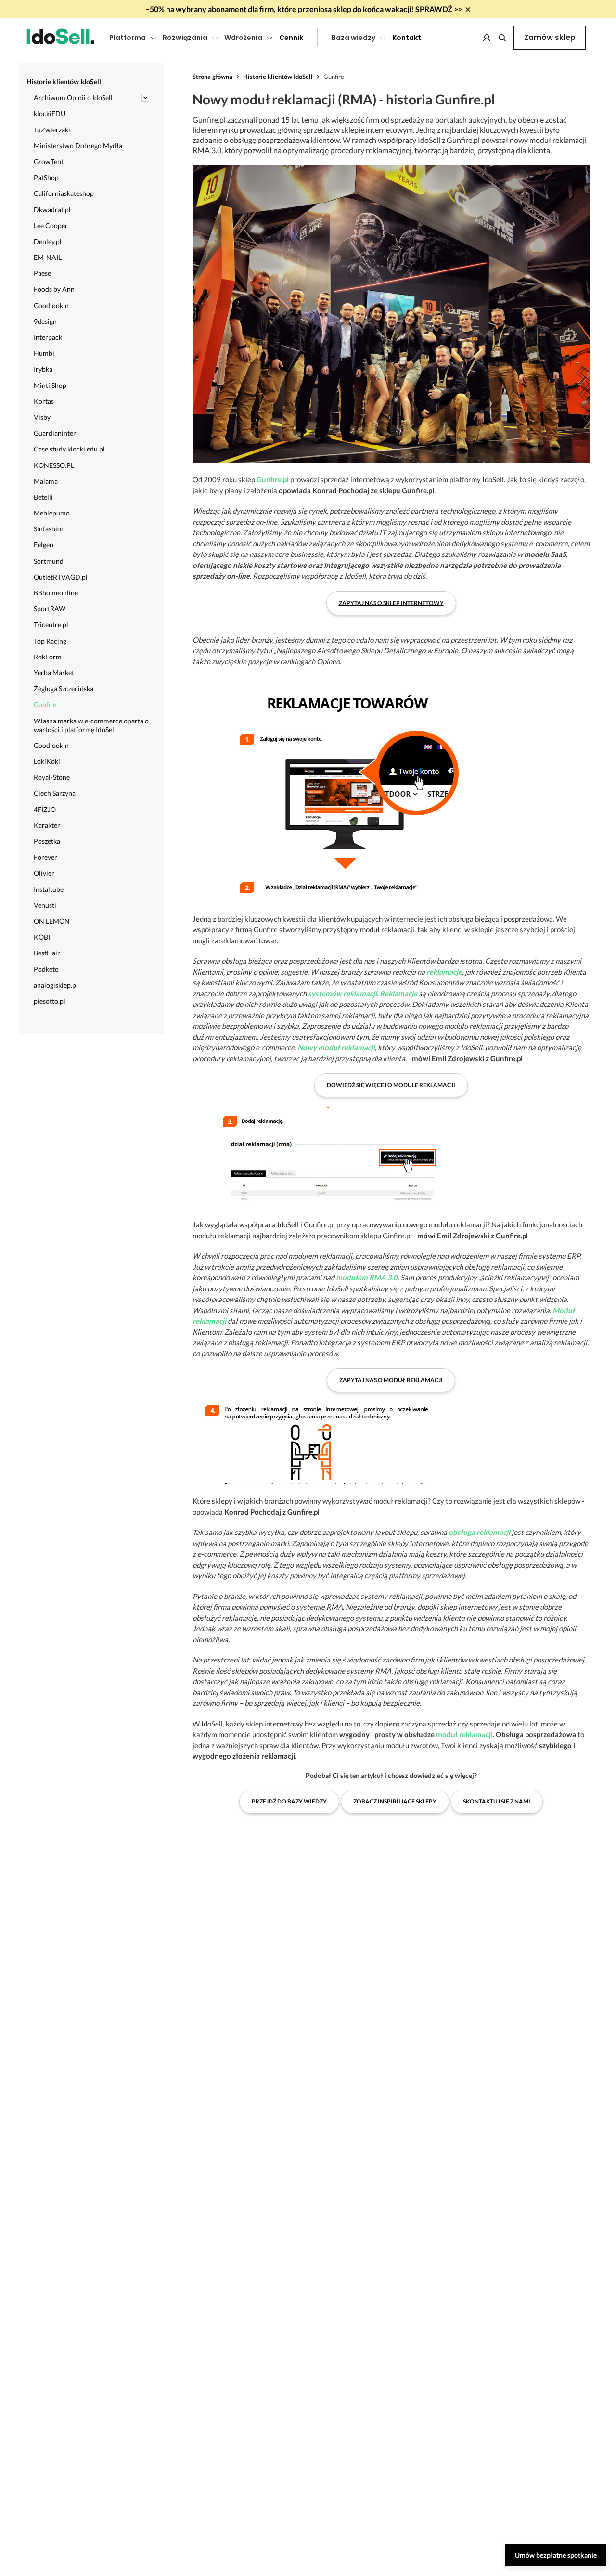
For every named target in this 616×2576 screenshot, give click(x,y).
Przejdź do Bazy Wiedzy (289, 1801)
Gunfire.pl (273, 479)
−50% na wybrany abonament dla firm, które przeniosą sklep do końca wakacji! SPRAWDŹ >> (304, 9)
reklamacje (444, 972)
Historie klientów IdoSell (278, 77)
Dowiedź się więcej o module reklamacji (391, 1085)
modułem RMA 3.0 (367, 1277)
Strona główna (212, 77)
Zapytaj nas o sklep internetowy (391, 603)
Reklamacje (398, 993)
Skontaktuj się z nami (497, 1801)
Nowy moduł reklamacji (336, 1047)
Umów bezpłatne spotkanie (556, 2555)
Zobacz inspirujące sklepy (395, 1801)
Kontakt (407, 38)
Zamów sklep (550, 37)
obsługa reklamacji (479, 1532)
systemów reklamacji (342, 993)
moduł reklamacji (464, 1734)
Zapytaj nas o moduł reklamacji (391, 1380)
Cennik (291, 38)
